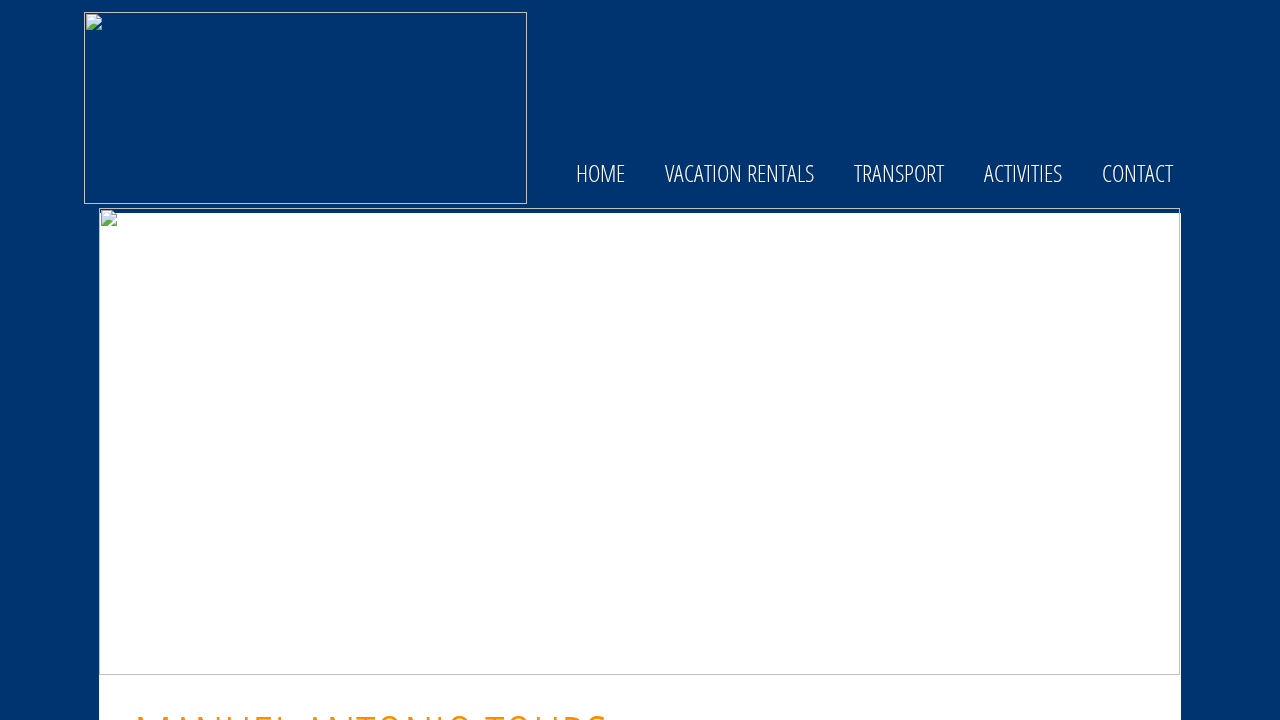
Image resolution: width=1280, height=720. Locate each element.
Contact (1137, 172)
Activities (1023, 172)
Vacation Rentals (739, 172)
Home (600, 172)
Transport (899, 172)
